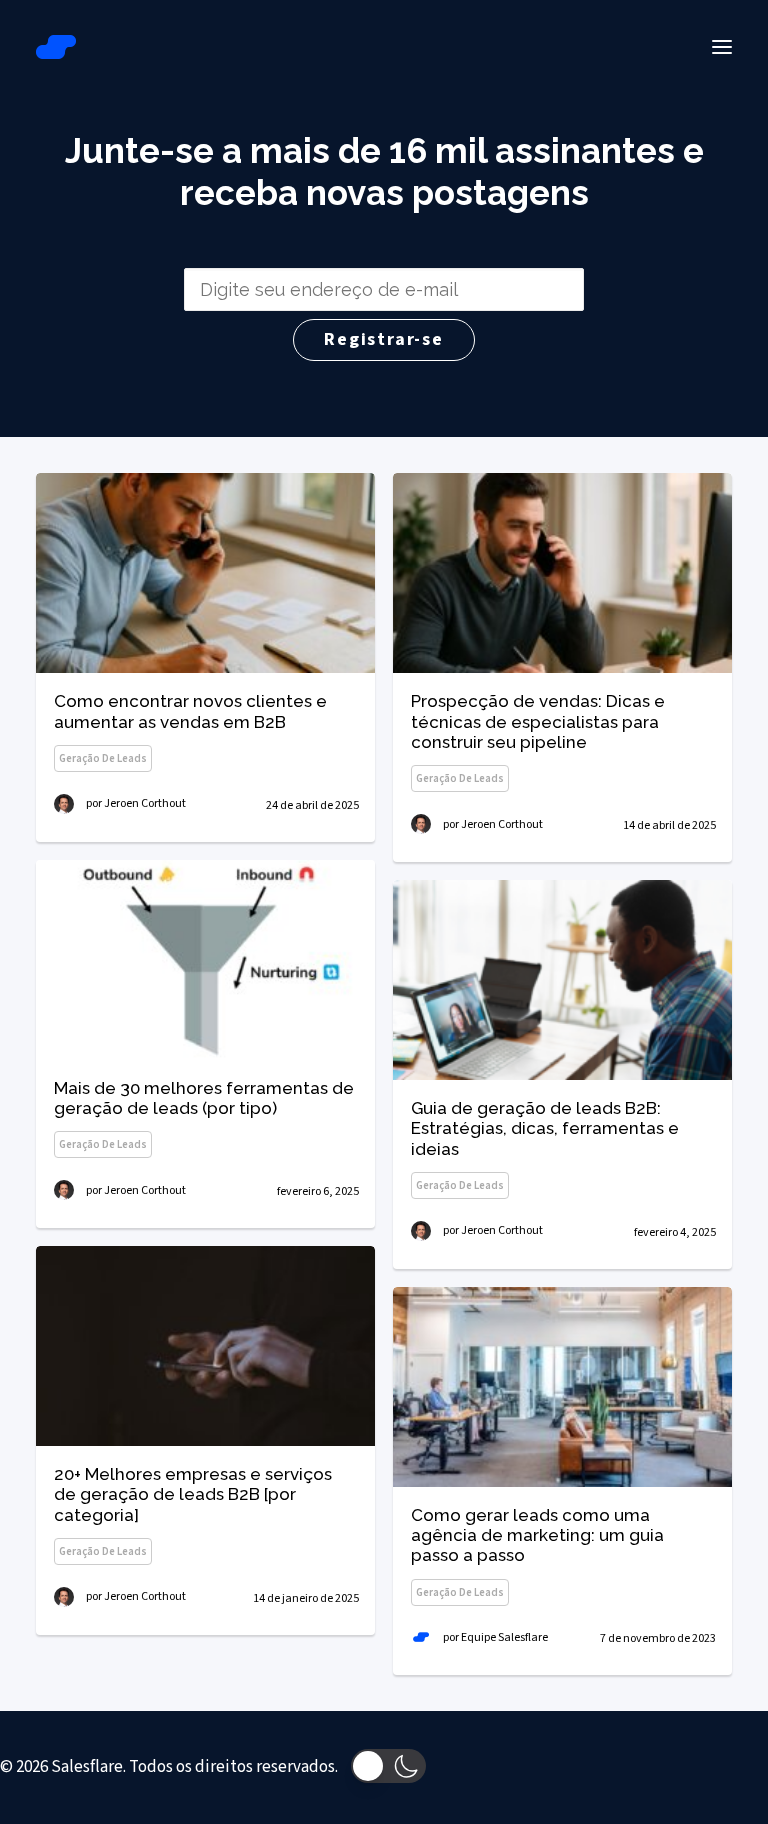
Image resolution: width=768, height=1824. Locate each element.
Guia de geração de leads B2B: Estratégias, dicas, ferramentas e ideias (545, 1128)
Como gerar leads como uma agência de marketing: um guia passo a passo (537, 1535)
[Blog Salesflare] (56, 47)
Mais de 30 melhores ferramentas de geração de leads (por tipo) (204, 1098)
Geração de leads (103, 758)
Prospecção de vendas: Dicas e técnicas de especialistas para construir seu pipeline (538, 721)
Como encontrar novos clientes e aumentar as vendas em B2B (190, 711)
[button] (722, 47)
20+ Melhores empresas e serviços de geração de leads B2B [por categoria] (193, 1494)
